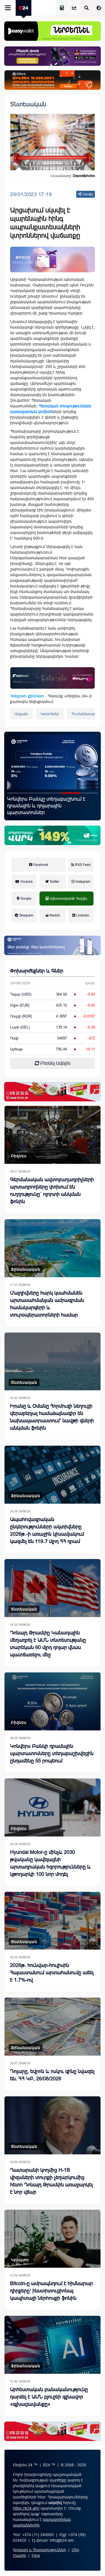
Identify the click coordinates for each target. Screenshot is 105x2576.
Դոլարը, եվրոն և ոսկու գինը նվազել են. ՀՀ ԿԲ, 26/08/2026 (52, 2075)
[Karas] (53, 1092)
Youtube (26, 882)
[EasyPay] (53, 31)
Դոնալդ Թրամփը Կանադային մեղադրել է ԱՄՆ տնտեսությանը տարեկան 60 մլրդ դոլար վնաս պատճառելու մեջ (48, 1644)
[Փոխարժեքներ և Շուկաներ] (74, 8)
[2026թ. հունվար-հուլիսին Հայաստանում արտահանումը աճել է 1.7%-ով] (53, 762)
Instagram (82, 882)
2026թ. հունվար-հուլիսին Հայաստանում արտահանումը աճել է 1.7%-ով (51, 806)
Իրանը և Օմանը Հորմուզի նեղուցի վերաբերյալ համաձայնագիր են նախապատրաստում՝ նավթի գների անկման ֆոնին (52, 1417)
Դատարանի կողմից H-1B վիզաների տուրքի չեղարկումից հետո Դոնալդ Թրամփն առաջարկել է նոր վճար (51, 2181)
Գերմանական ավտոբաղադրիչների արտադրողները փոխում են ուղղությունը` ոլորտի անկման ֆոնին (52, 1191)
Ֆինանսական (26, 1269)
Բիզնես (19, 1156)
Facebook (40, 865)
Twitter (54, 882)
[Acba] (53, 835)
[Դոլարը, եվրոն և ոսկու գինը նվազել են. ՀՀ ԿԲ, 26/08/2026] (53, 2027)
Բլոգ (36, 2555)
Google (25, 899)
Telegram (26, 915)
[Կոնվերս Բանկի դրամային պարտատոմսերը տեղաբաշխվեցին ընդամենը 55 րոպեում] (53, 1701)
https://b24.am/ (26, 2508)
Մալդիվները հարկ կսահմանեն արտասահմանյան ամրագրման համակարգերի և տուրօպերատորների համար (47, 1304)
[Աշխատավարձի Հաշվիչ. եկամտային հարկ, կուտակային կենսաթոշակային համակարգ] (62, 8)
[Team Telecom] (53, 260)
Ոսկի (14, 1038)
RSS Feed (82, 865)
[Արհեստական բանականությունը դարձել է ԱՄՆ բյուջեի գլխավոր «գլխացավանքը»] (53, 2345)
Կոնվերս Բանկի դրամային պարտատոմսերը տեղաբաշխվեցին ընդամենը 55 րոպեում (52, 1753)
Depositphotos (84, 176)
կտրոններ (50, 714)
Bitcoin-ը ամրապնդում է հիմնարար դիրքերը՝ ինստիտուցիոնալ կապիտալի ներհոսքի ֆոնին (52, 2291)
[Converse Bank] (53, 945)
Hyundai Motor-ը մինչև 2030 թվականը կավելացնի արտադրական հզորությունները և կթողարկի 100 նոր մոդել (50, 1863)
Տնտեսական (28, 104)
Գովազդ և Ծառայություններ (39, 2550)
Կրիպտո (20, 2260)
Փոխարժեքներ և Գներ (37, 971)
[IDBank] (53, 80)
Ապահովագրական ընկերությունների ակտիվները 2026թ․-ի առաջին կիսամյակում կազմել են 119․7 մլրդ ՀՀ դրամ (47, 1530)
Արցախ (21, 714)
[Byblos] (53, 56)
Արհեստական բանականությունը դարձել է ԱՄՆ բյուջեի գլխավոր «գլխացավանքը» (49, 2397)
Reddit (54, 915)
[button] (16, 793)
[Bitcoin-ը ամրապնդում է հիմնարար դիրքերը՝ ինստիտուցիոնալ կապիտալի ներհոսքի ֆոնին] (53, 2239)
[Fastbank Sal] (53, 678)
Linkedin (82, 915)
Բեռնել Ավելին (55, 1063)
